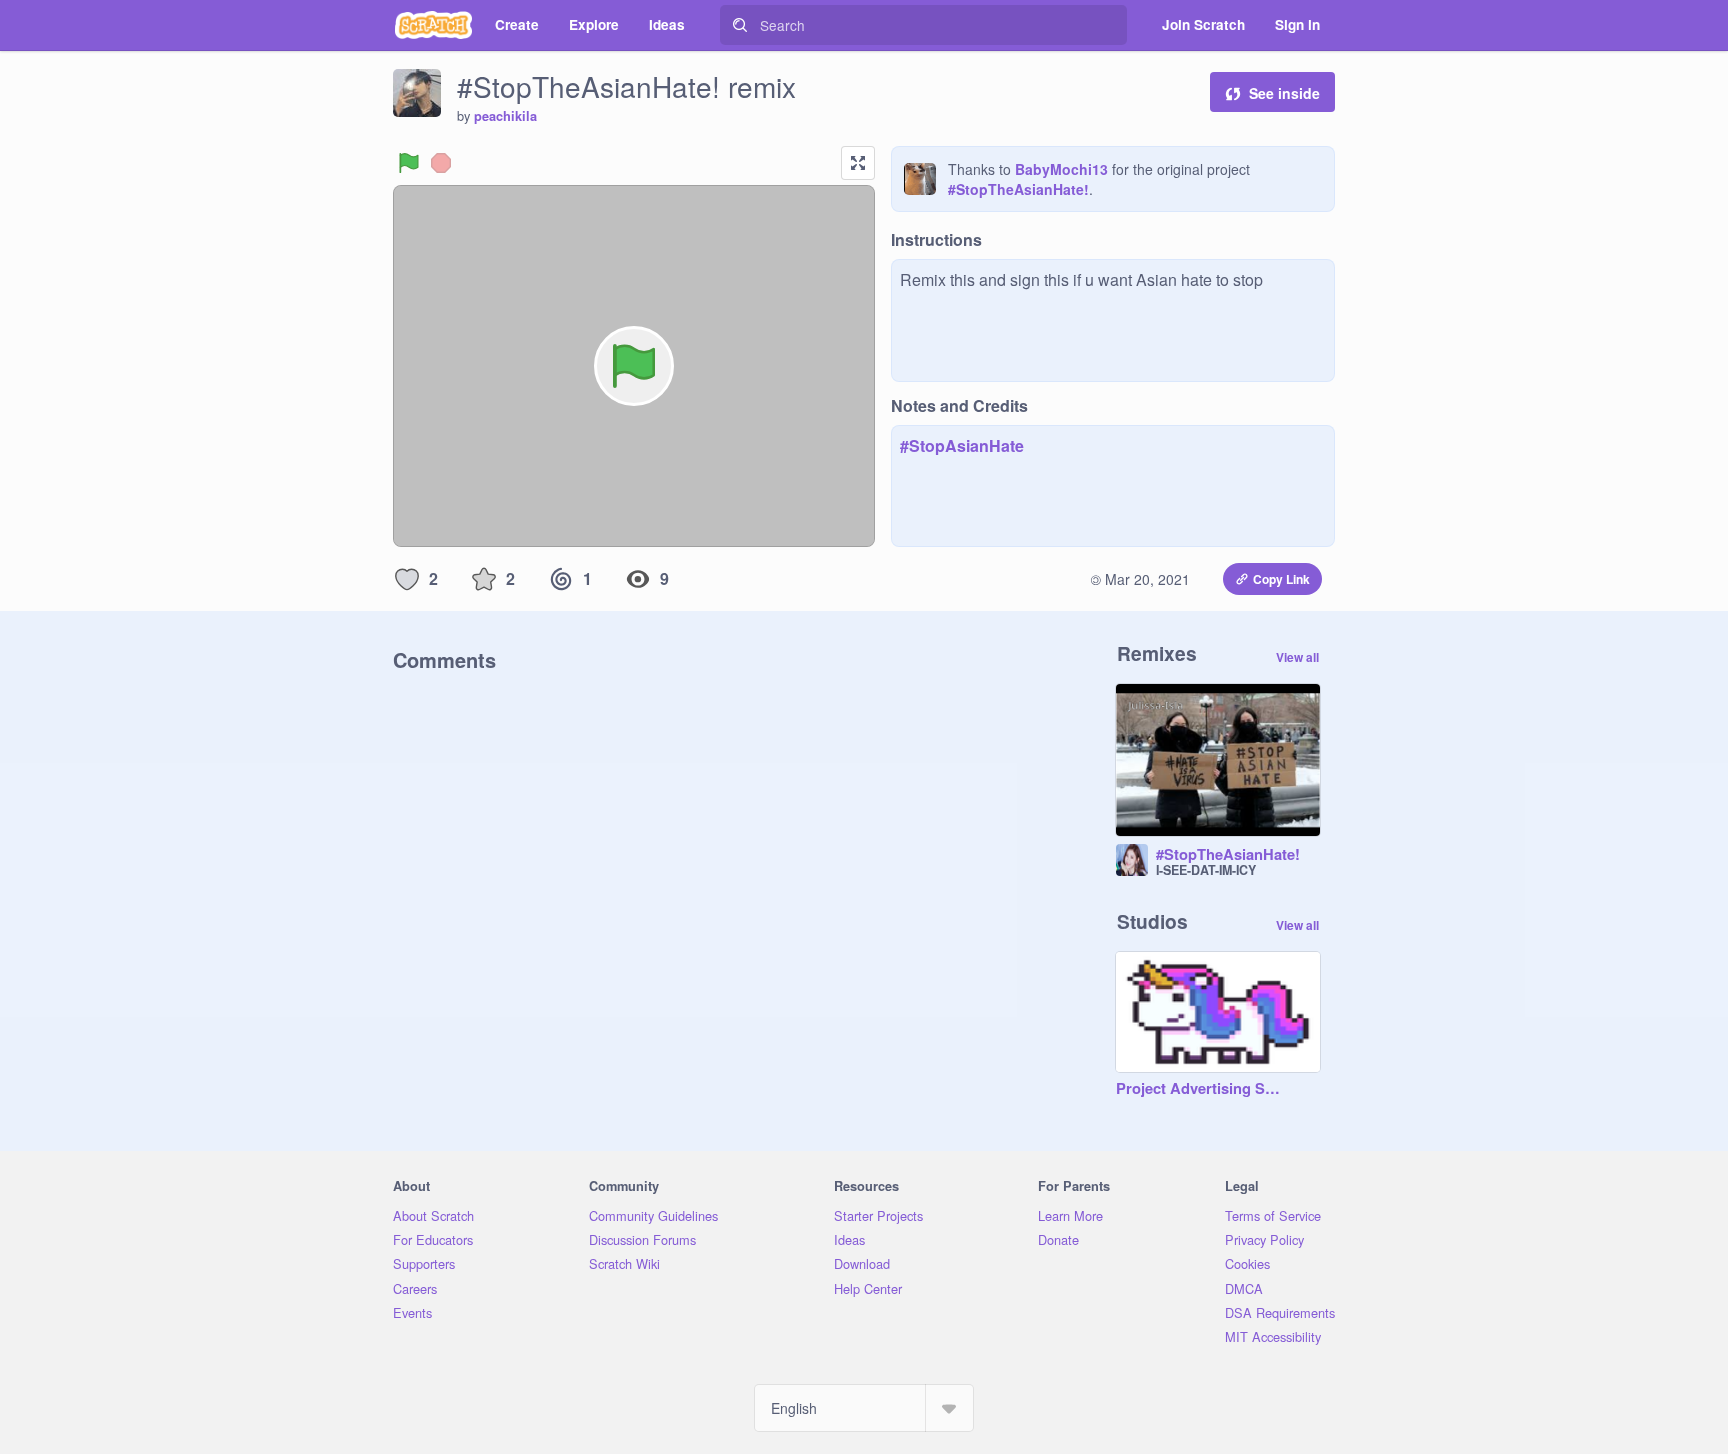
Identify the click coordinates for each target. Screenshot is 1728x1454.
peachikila (505, 116)
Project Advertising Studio (1198, 1089)
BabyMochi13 (1061, 169)
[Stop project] (441, 163)
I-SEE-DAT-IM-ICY (1206, 870)
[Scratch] (433, 25)
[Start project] (409, 163)
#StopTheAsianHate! (1018, 189)
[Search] (740, 25)
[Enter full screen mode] (858, 163)
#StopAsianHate (962, 445)
